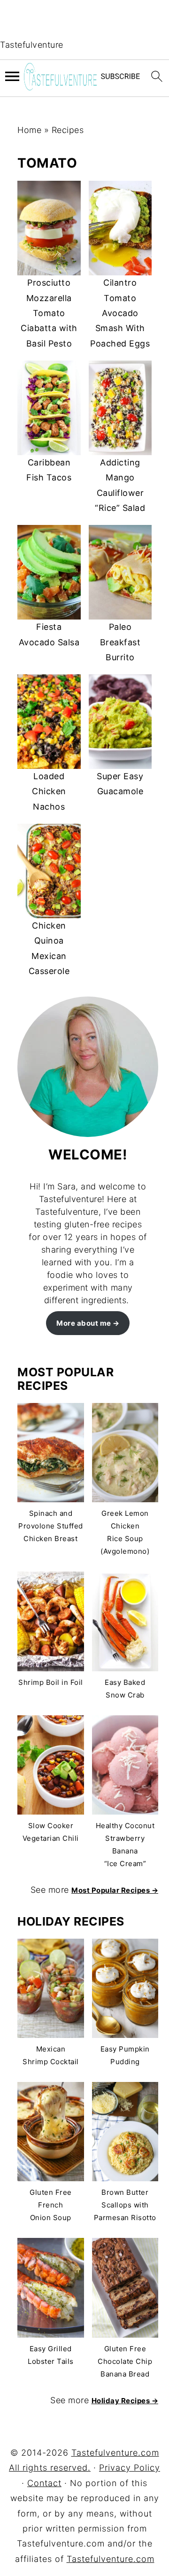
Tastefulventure (32, 45)
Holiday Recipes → (125, 2401)
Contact (44, 2483)
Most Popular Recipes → (115, 1890)
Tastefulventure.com (111, 2559)
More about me (84, 1323)
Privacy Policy (130, 2468)
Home (29, 130)
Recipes (68, 130)
